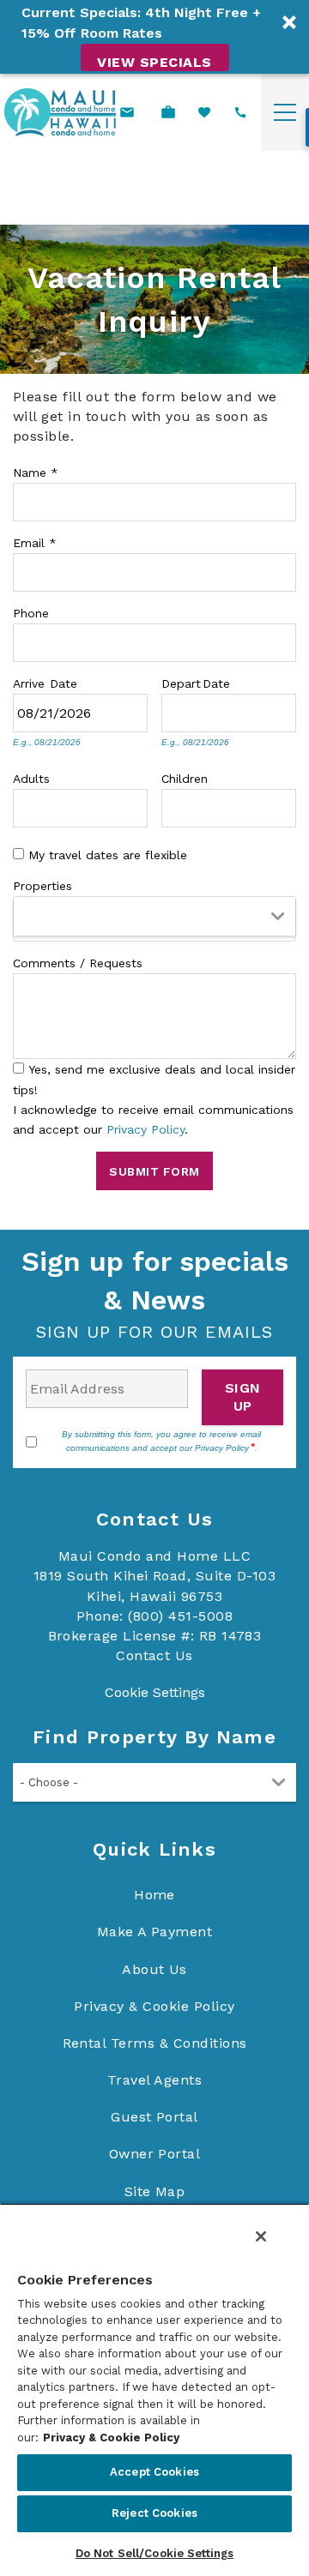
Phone (31, 611)
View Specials (154, 62)
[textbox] (24, 913)
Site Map (155, 2191)
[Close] (261, 2236)
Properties (42, 884)
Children (185, 777)
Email (35, 541)
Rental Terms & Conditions (155, 2043)
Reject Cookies (154, 2513)
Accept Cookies (154, 2472)
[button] (154, 37)
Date (64, 682)
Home (154, 1895)
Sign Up (243, 1397)
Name (36, 471)
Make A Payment (155, 1932)
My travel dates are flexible (108, 855)
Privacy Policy (145, 1129)
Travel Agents (154, 2080)
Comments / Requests (78, 961)
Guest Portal (154, 2117)
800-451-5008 (240, 112)
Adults (31, 777)
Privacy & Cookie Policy (154, 2006)
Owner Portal (155, 2154)
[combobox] (154, 919)
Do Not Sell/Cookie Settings (155, 2553)
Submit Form (154, 1171)
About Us (154, 1969)
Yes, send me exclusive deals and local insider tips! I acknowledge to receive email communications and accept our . (154, 1099)
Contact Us (154, 1655)
